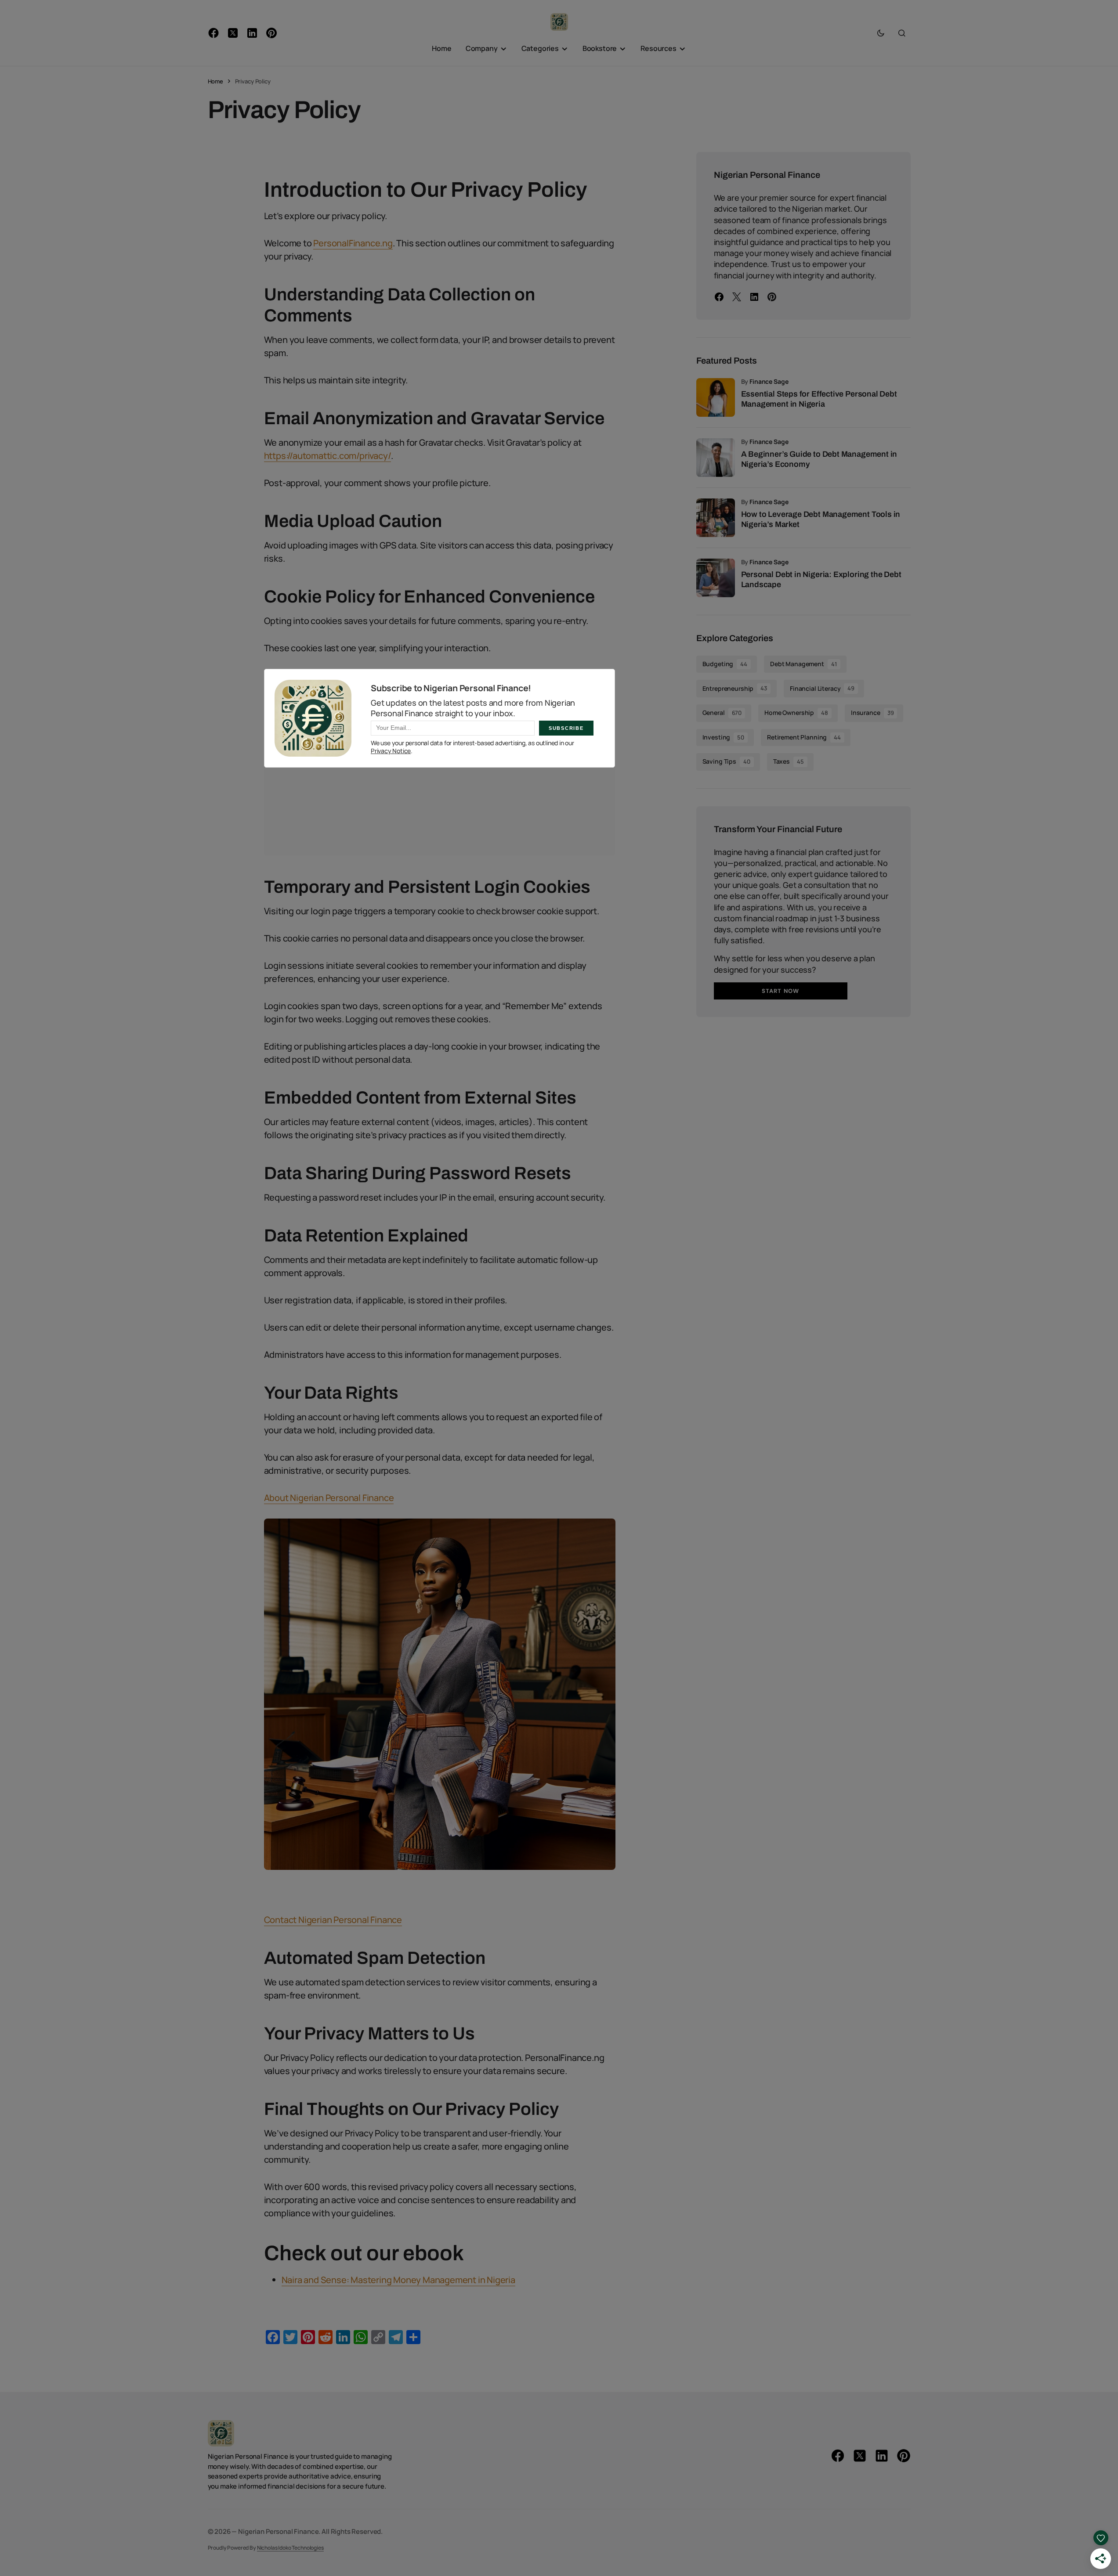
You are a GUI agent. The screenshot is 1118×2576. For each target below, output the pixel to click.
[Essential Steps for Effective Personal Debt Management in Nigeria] (716, 397)
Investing (723, 737)
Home (215, 81)
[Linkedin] (754, 297)
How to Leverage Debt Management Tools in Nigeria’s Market (821, 519)
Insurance (872, 713)
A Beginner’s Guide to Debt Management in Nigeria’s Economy (819, 459)
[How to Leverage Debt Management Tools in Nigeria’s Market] (716, 518)
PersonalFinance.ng (353, 243)
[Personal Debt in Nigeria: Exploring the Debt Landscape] (716, 578)
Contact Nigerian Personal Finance (333, 1920)
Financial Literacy (822, 688)
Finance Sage (769, 381)
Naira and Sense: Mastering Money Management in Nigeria (398, 2280)
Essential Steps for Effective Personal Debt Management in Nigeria (819, 399)
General (722, 713)
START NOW (780, 991)
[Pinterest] (772, 297)
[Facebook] (719, 297)
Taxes (789, 761)
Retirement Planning (804, 737)
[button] (881, 33)
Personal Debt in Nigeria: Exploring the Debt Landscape (821, 579)
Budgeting (725, 664)
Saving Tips (726, 761)
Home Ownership (796, 713)
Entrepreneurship (735, 688)
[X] (737, 297)
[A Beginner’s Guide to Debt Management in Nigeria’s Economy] (716, 458)
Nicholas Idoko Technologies (290, 2547)
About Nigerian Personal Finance (329, 1498)
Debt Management (803, 664)
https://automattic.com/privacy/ (328, 456)
